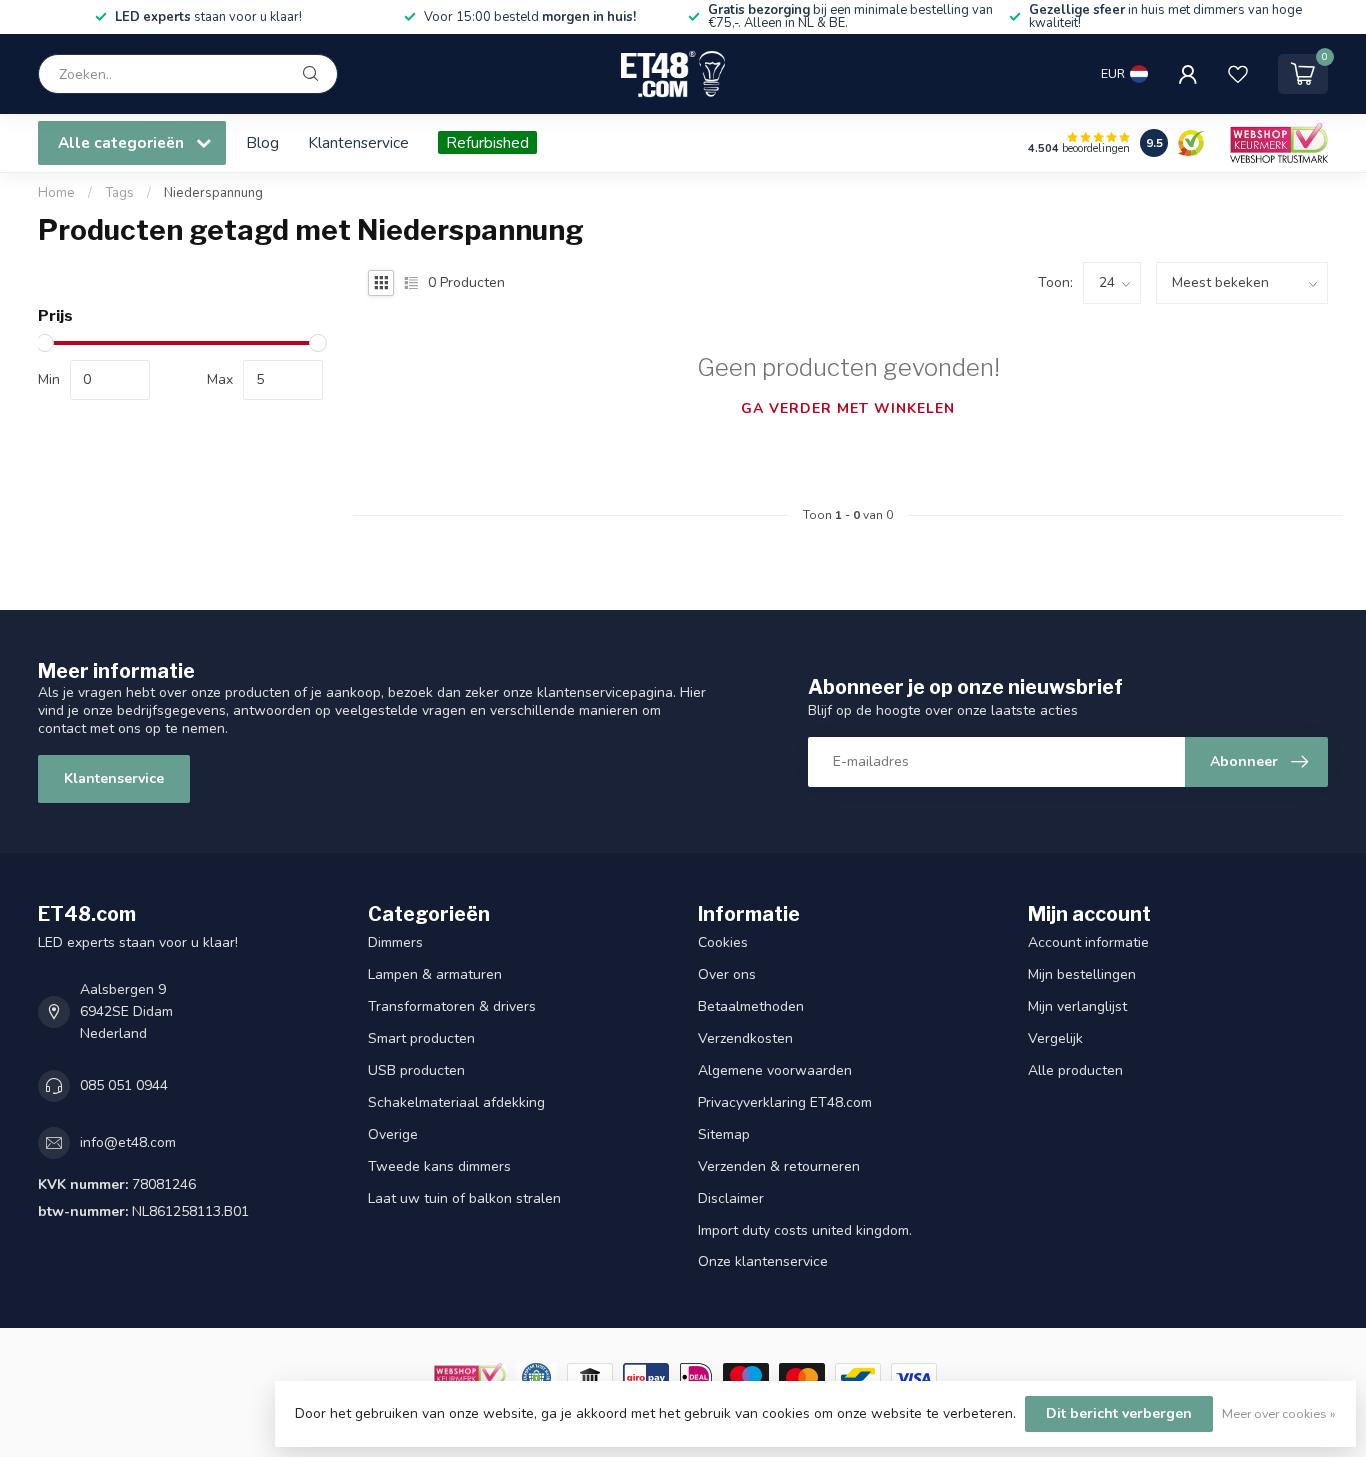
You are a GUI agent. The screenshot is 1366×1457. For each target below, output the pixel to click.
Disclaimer (731, 1198)
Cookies (723, 942)
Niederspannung (213, 193)
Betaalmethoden (751, 1006)
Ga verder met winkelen (848, 408)
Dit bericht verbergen (1119, 1413)
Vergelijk (1055, 1038)
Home (56, 193)
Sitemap (724, 1134)
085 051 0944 (124, 1085)
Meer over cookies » (1279, 1413)
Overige (393, 1134)
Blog (262, 142)
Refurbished (487, 142)
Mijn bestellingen (1082, 974)
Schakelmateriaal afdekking (456, 1102)
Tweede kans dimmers (439, 1166)
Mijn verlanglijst (1077, 1006)
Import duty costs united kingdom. (805, 1230)
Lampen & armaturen (435, 974)
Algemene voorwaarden (775, 1070)
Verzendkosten (745, 1038)
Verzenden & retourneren (779, 1166)
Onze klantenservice (763, 1261)
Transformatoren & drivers (452, 1006)
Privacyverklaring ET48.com (785, 1102)
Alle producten (1075, 1070)
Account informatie (1088, 942)
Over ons (727, 974)
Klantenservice (358, 142)
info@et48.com (128, 1142)
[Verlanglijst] (1238, 74)
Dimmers (395, 942)
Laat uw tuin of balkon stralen (464, 1198)
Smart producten (421, 1038)
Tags (119, 193)
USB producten (416, 1070)
